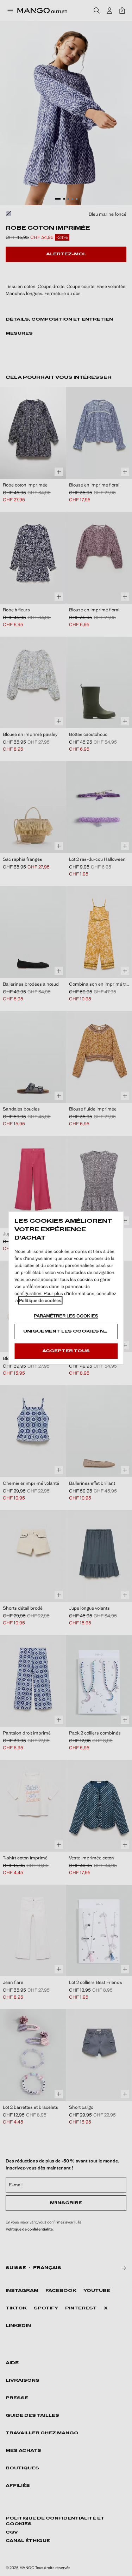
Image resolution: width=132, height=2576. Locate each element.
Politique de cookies (40, 1300)
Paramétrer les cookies (66, 1316)
